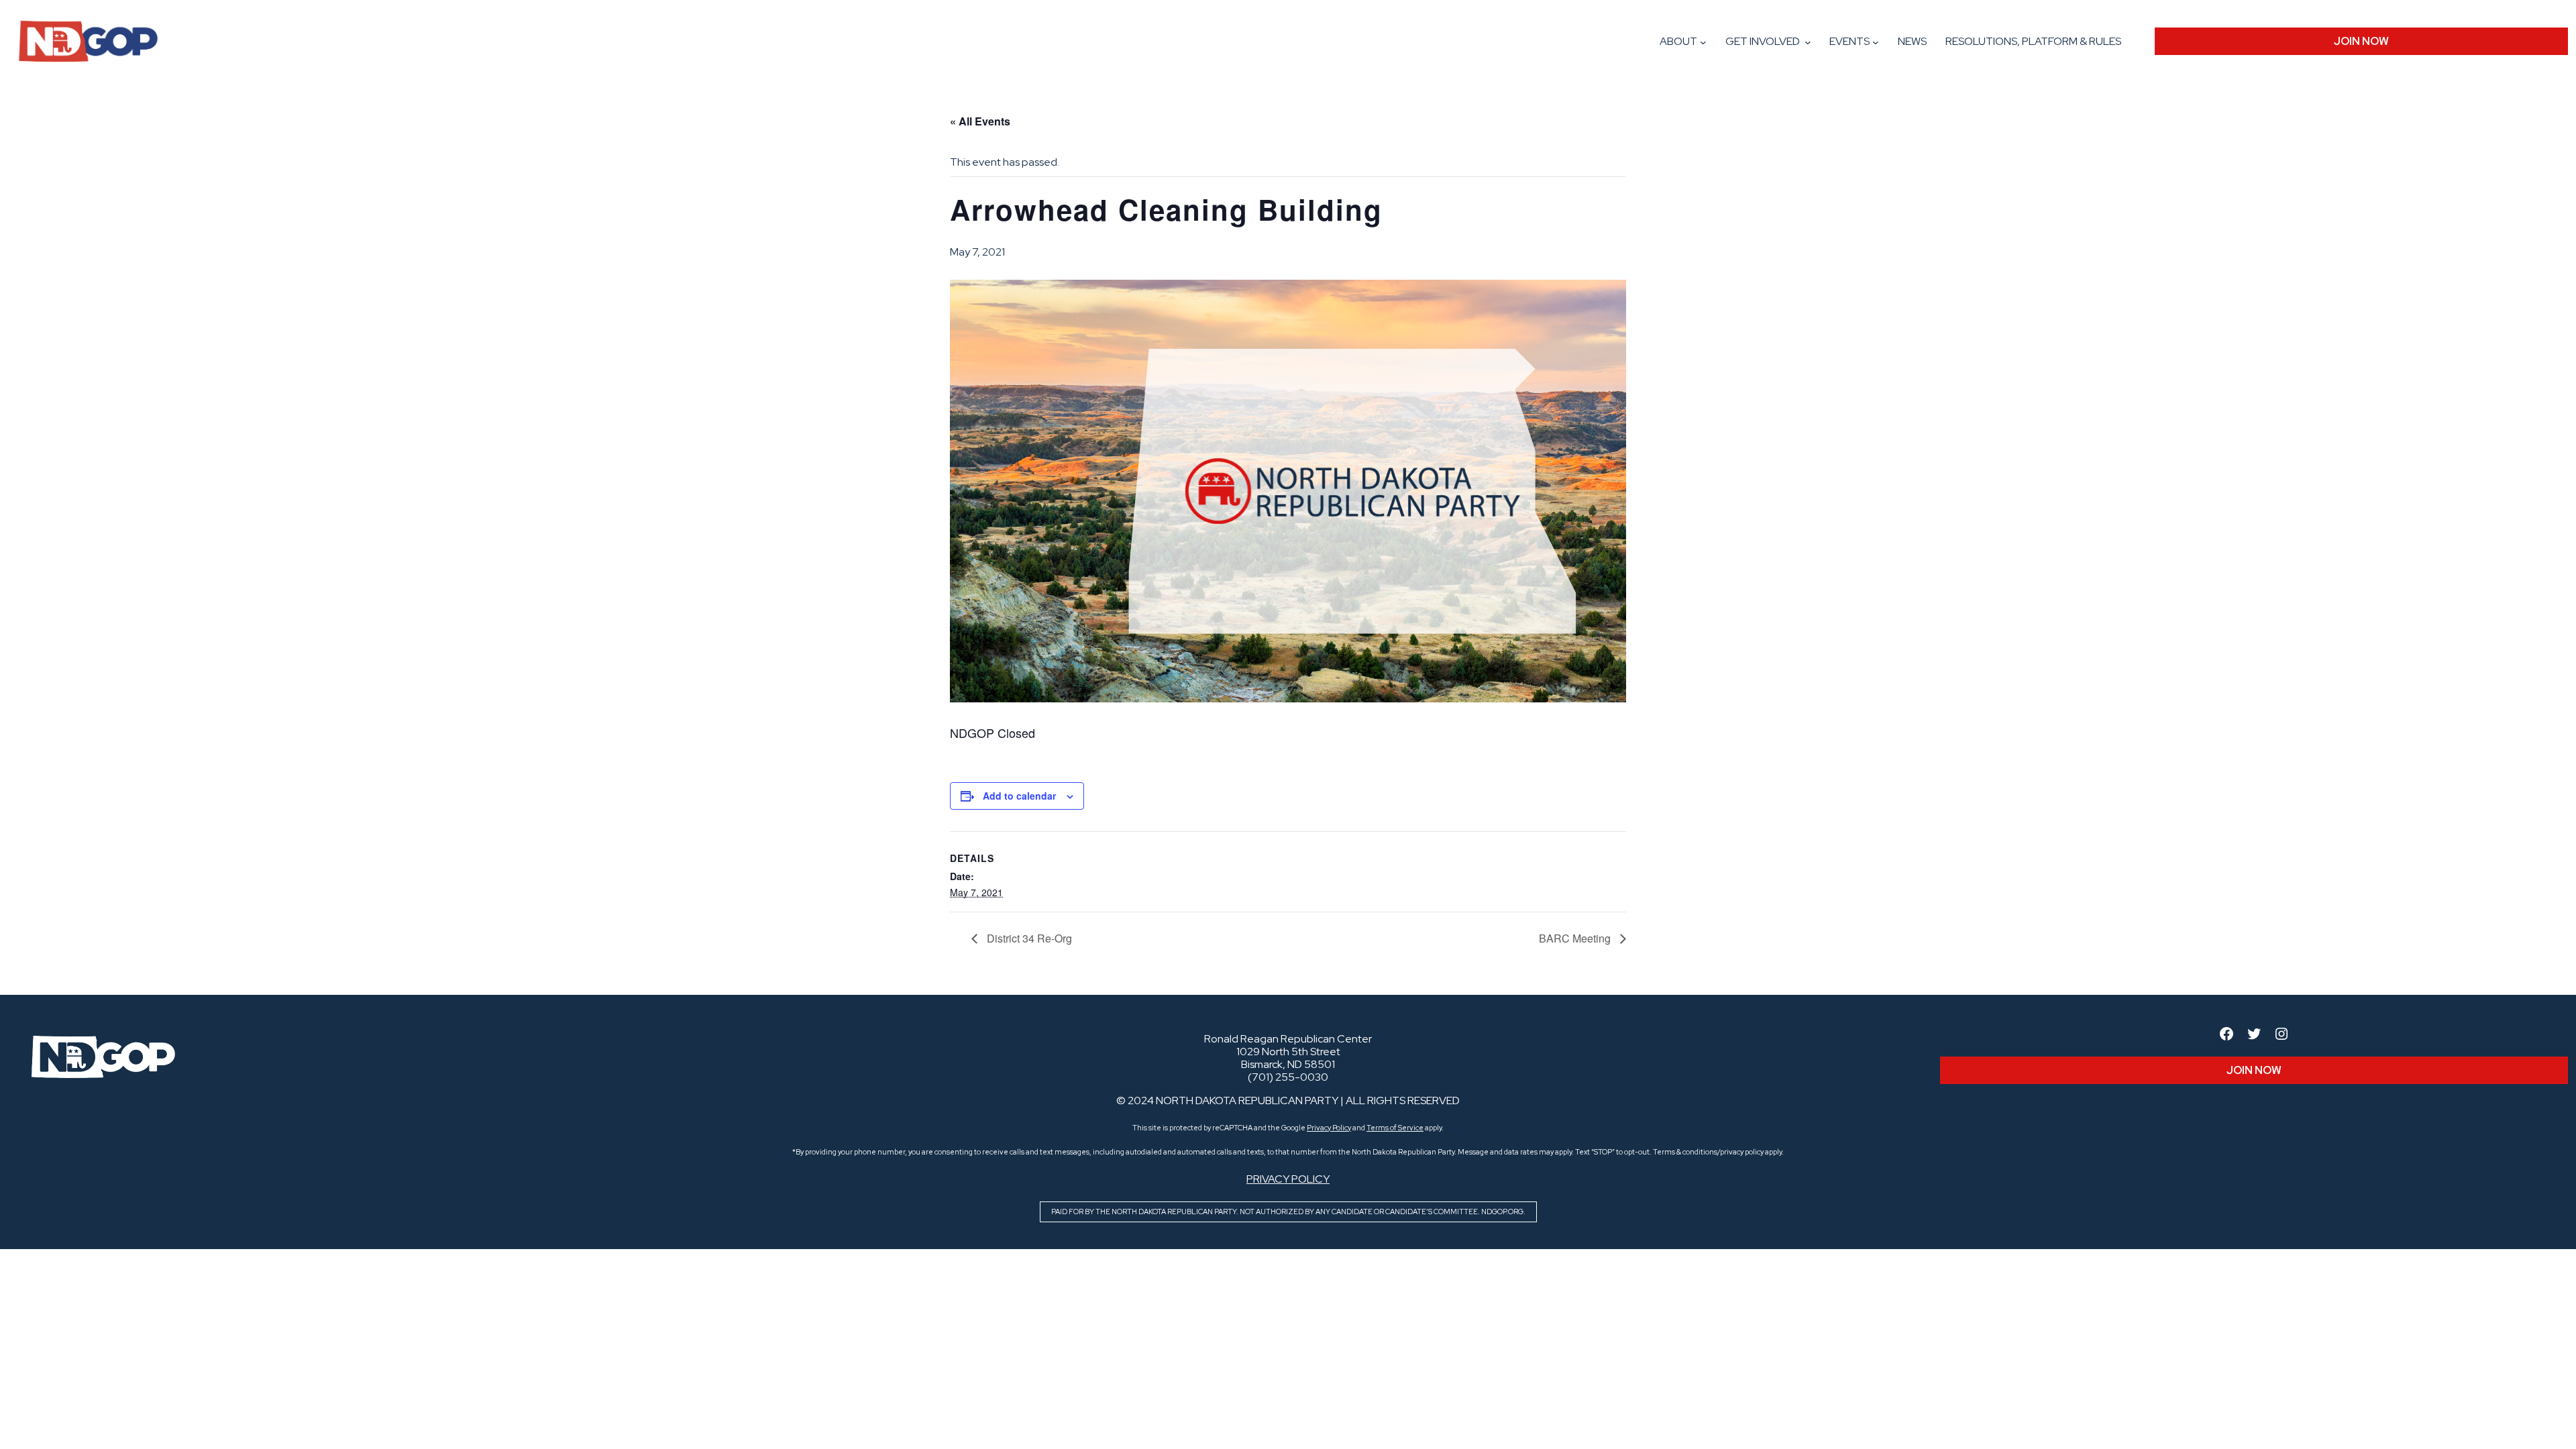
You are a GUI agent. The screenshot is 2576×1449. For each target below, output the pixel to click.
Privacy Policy (1329, 1128)
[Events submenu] (1876, 42)
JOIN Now (2361, 41)
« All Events (980, 121)
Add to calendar (1019, 796)
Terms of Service (1395, 1128)
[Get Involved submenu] (1808, 42)
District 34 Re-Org (1028, 938)
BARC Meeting (1576, 938)
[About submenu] (1703, 42)
